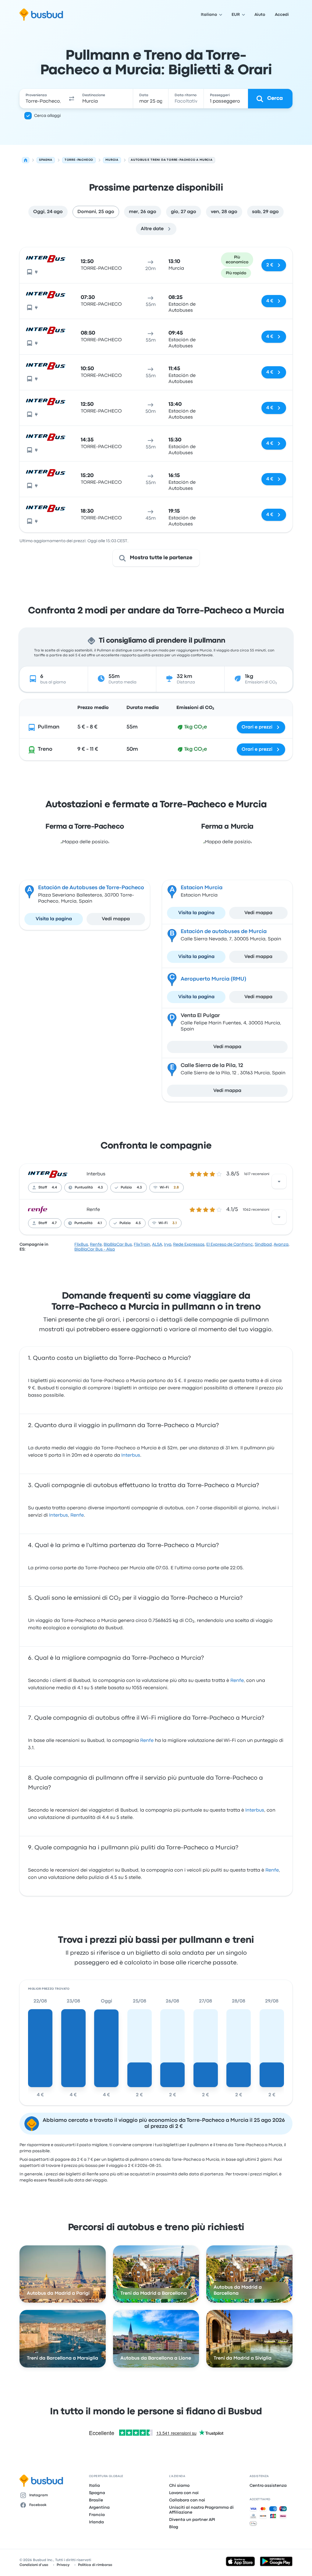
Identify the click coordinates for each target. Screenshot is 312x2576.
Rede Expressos (189, 1244)
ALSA (157, 1244)
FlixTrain (142, 1244)
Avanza (281, 1244)
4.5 (138, 1223)
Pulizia (126, 1188)
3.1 (175, 1223)
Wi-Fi (164, 1188)
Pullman (49, 727)
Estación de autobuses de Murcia (224, 932)
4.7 (54, 1223)
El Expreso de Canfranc (230, 1244)
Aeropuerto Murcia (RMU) (213, 979)
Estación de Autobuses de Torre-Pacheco (91, 888)
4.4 (54, 1188)
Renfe (93, 1210)
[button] (72, 99)
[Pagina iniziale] (26, 160)
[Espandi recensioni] (279, 1181)
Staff (43, 1188)
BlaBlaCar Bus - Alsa (95, 1249)
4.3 (100, 1188)
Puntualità (84, 1188)
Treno (45, 749)
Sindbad (263, 1244)
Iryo (168, 1244)
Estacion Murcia (202, 888)
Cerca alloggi (47, 116)
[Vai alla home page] (41, 15)
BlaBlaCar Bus (118, 1244)
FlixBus (81, 1244)
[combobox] (43, 99)
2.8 (176, 1188)
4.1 (100, 1223)
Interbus (96, 1174)
